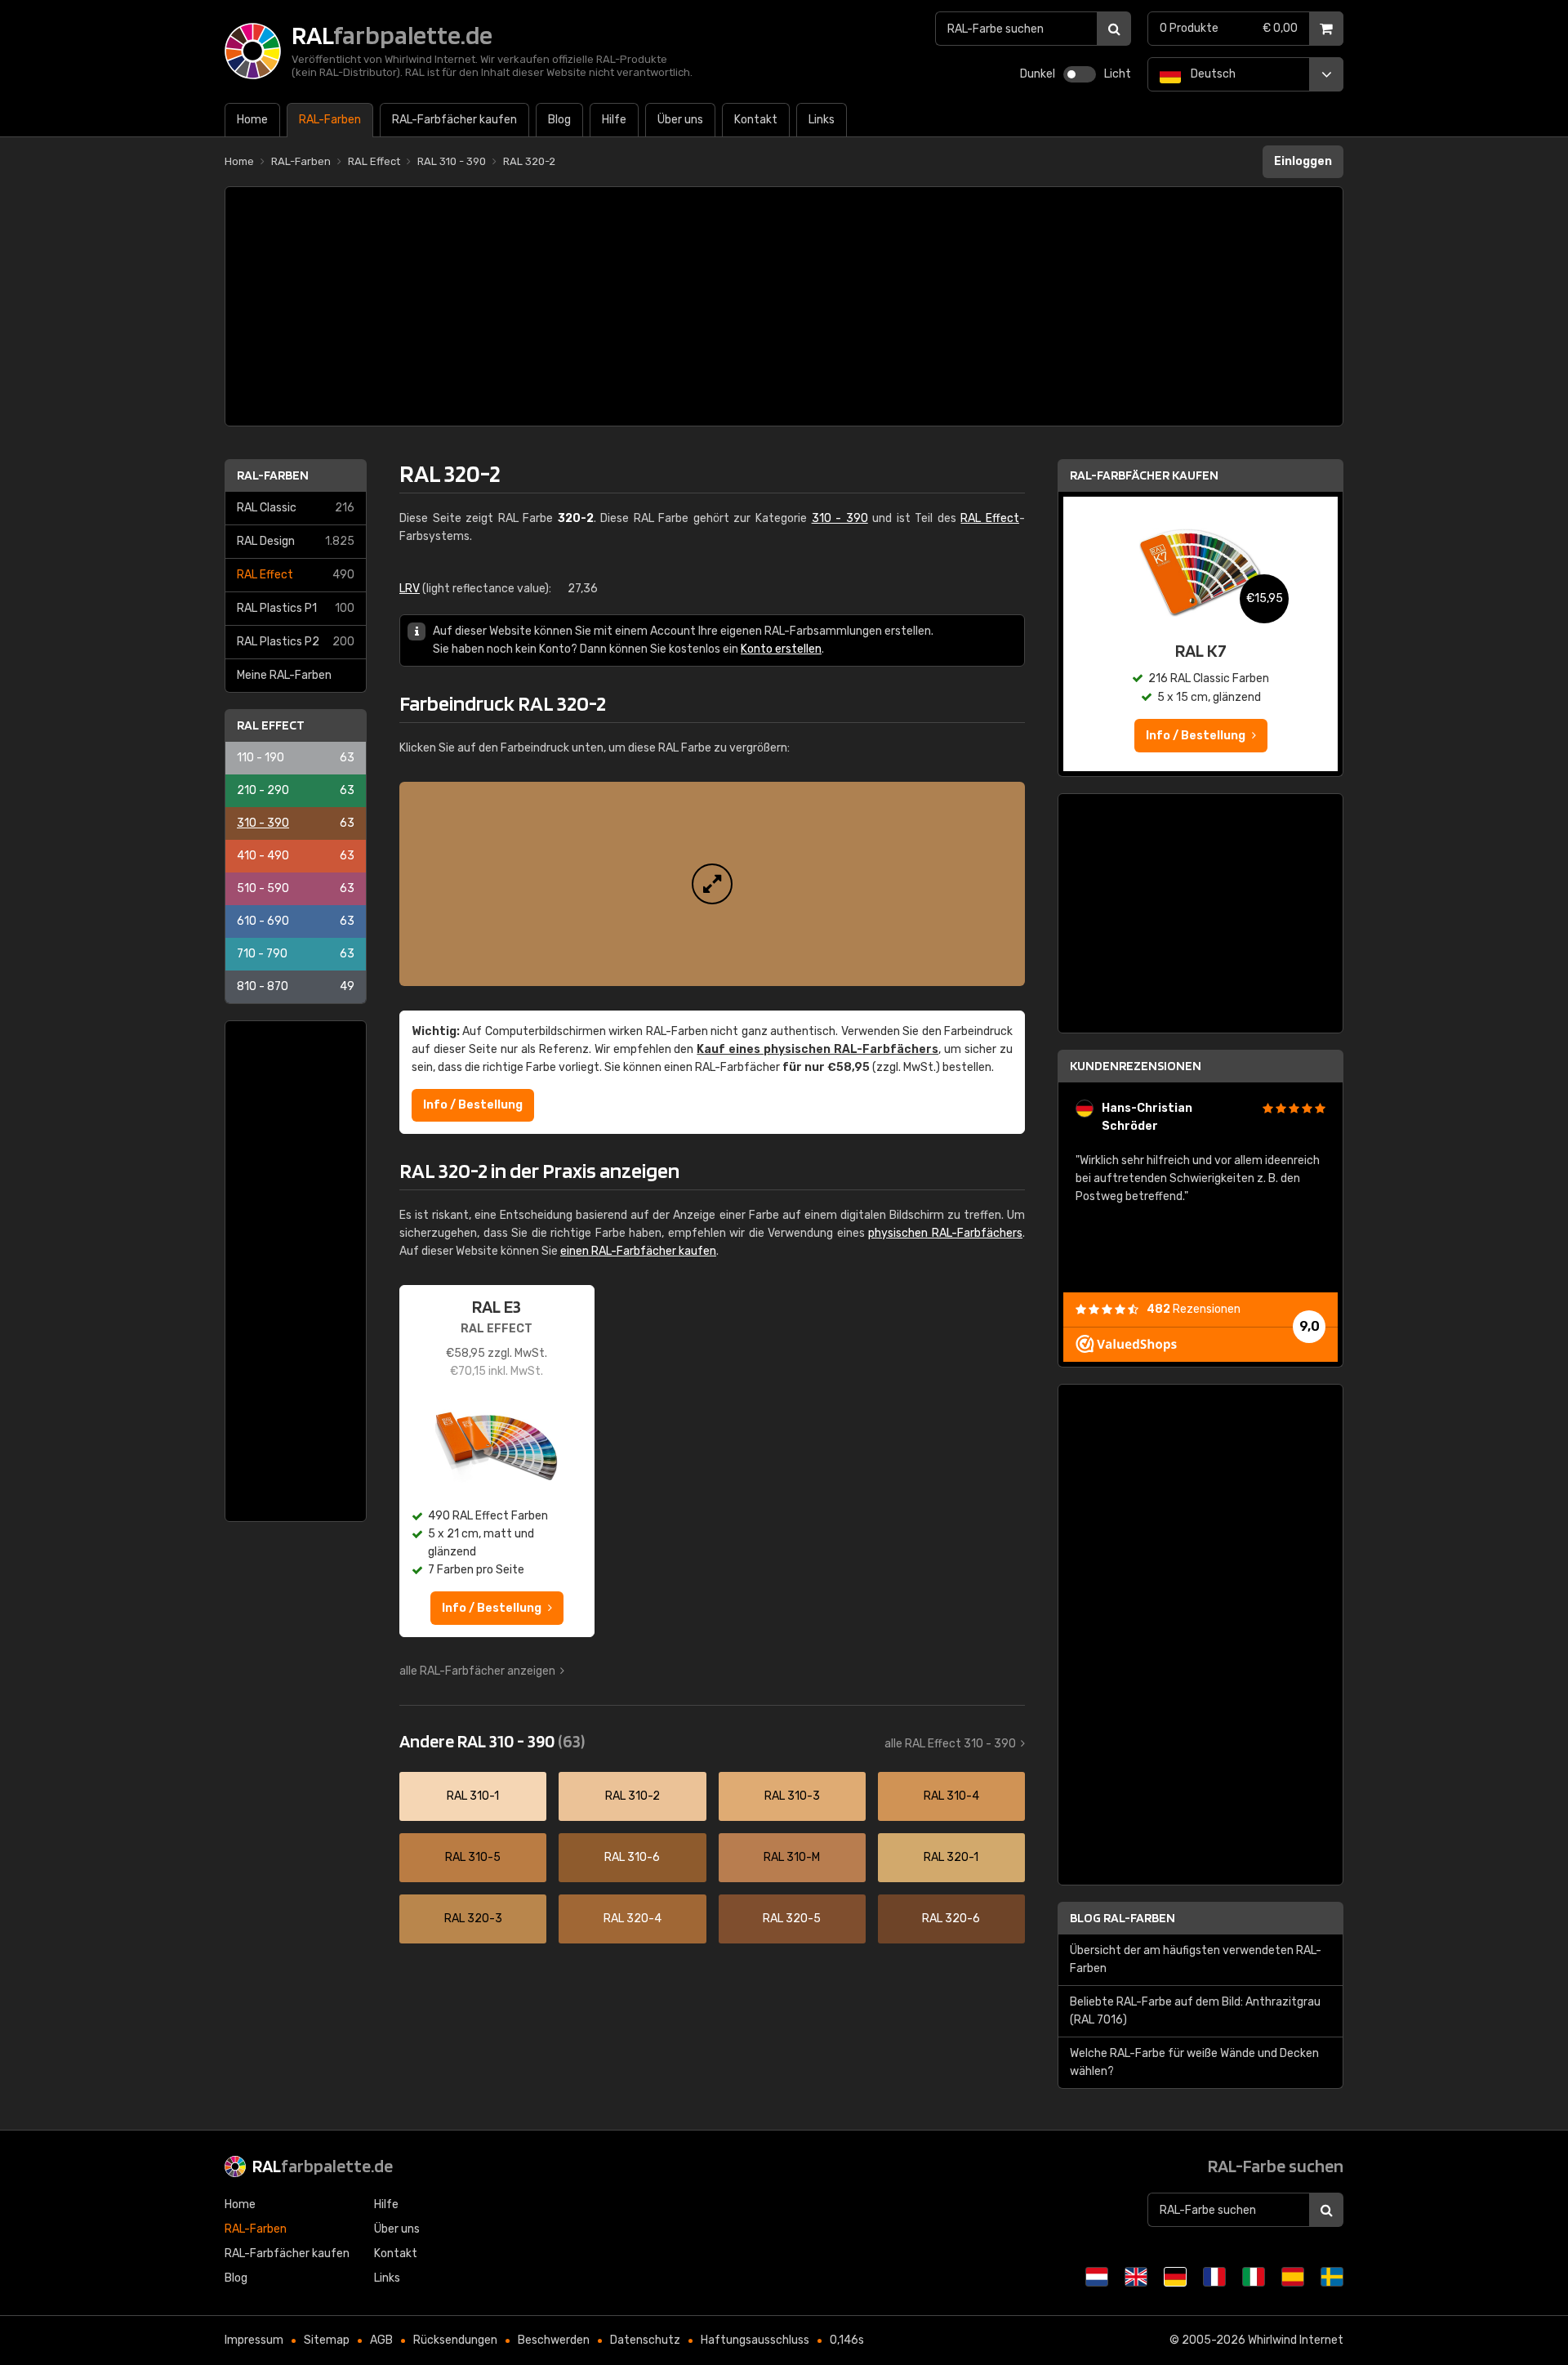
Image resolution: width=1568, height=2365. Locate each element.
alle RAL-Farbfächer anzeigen (477, 1671)
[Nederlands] (1097, 2277)
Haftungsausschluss (755, 2340)
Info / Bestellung (473, 1105)
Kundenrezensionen (1136, 1066)
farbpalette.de (323, 2166)
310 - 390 (296, 823)
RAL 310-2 (633, 1796)
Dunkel (1038, 74)
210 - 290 (296, 790)
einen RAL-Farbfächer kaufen (638, 1251)
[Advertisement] (784, 306)
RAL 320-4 (633, 1919)
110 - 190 (296, 758)
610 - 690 (296, 921)
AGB (381, 2340)
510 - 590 (296, 888)
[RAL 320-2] (712, 884)
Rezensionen (1194, 1309)
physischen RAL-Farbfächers (945, 1233)
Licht (1118, 74)
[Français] (1214, 2277)
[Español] (1293, 2277)
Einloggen (1303, 161)
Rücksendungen (455, 2340)
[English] (1136, 2277)
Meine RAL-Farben (284, 675)
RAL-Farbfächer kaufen (1144, 475)
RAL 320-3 (473, 1919)
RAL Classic (296, 508)
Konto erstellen (781, 649)
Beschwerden (554, 2340)
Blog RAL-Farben (1123, 1918)
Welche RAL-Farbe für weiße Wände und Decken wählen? (1194, 2062)
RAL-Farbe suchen (1276, 2166)
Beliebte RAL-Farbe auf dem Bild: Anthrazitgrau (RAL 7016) (1195, 2011)
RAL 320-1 (951, 1857)
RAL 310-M (792, 1857)
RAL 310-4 (951, 1796)
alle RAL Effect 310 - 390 (950, 1744)
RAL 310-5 (473, 1857)
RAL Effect (296, 575)
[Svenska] (1332, 2277)
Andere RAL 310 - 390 (492, 1741)
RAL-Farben (273, 475)
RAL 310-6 (632, 1857)
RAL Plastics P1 (296, 608)
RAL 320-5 (792, 1919)
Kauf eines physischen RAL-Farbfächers (817, 1049)
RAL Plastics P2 (296, 642)
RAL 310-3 (792, 1796)
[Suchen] (1114, 29)
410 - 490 (296, 856)
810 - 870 (296, 986)
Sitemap (327, 2340)
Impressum (254, 2340)
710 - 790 (296, 954)
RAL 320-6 (951, 1919)
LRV (410, 589)
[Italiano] (1254, 2277)
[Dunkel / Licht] (1080, 74)
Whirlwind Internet (1296, 2340)
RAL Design (296, 541)
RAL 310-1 (473, 1796)
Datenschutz (645, 2340)
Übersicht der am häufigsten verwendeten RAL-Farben (1196, 1959)
